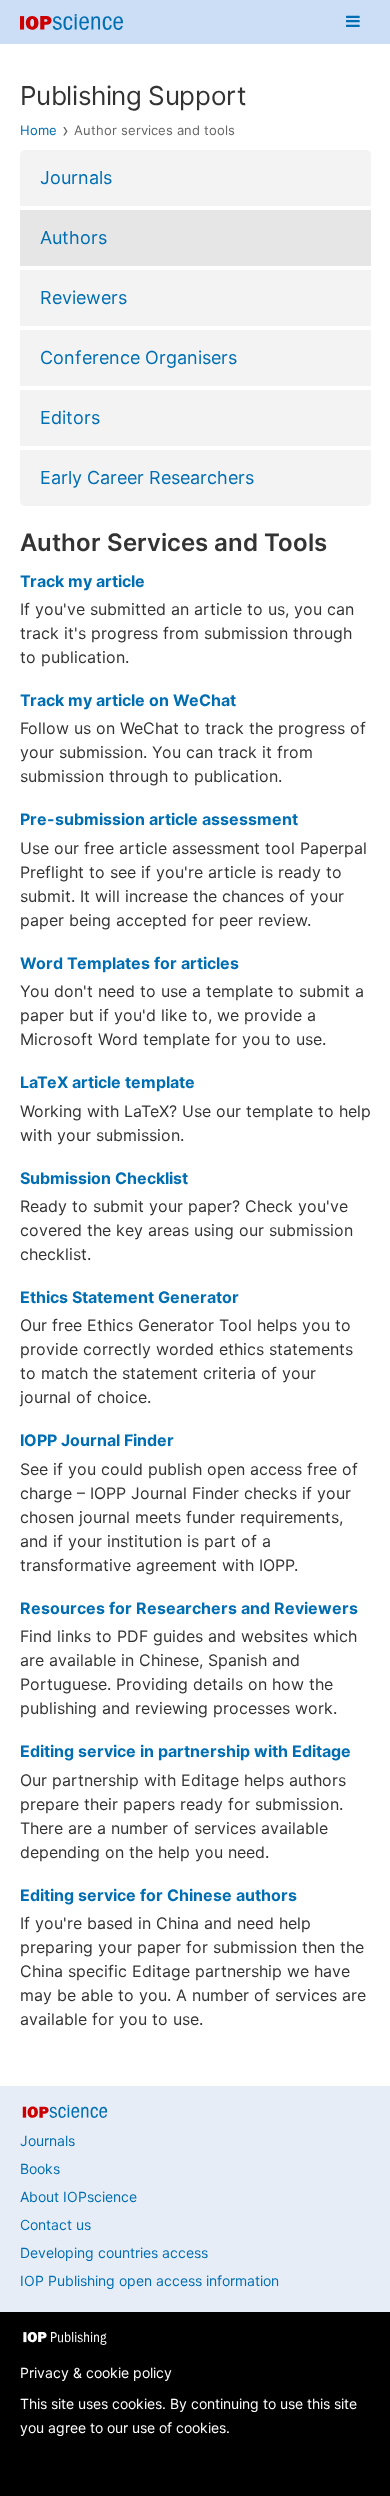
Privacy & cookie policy (96, 2372)
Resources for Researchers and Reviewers (189, 1608)
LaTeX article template (107, 1082)
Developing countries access (114, 2252)
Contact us (55, 2224)
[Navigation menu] (353, 22)
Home (38, 130)
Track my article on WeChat (128, 700)
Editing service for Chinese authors (158, 1895)
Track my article (82, 581)
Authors (73, 237)
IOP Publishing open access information (149, 2280)
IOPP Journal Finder (97, 1440)
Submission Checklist (104, 1178)
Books (40, 2168)
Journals (76, 177)
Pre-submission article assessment (159, 819)
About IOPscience (78, 2196)
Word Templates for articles (129, 963)
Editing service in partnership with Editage (185, 1751)
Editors (70, 417)
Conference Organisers (138, 357)
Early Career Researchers (147, 477)
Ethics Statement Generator (129, 1297)
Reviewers (83, 297)
